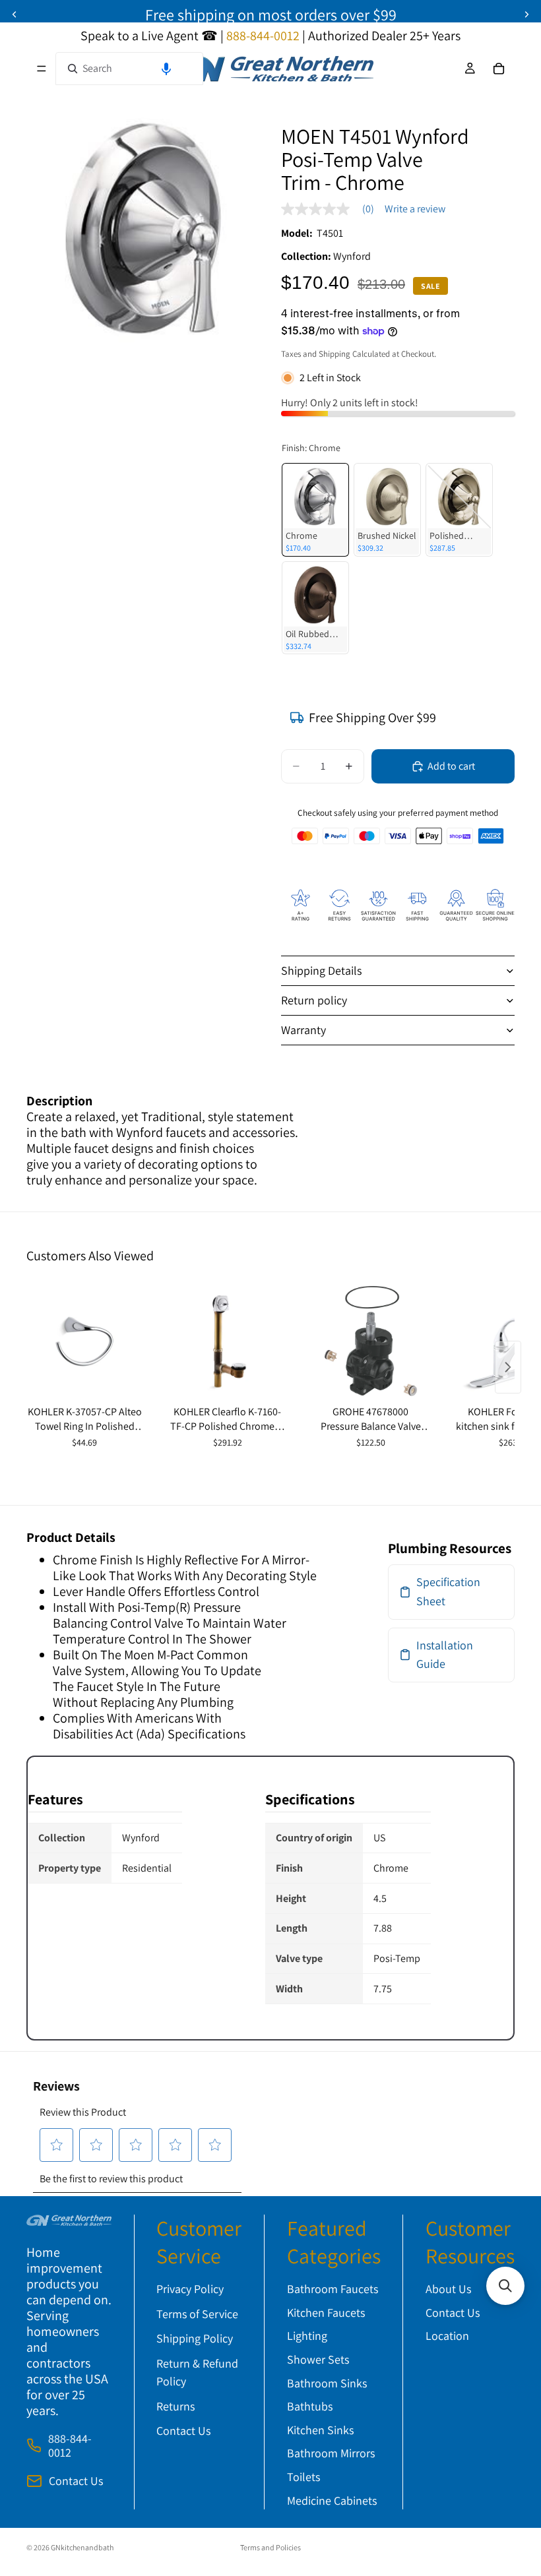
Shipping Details (321, 970)
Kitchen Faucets (326, 2313)
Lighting (307, 2336)
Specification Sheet (448, 1591)
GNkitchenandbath (82, 2547)
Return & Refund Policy (197, 2372)
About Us (448, 2289)
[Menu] (42, 69)
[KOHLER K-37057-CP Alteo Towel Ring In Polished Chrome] (85, 1342)
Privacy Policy (190, 2289)
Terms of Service (197, 2314)
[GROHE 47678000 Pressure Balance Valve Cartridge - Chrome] (370, 1342)
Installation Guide (445, 1655)
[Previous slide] (15, 15)
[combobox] (129, 69)
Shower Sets (318, 2359)
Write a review (415, 209)
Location (447, 2336)
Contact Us (76, 2481)
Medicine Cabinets (332, 2500)
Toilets (303, 2477)
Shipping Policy (195, 2338)
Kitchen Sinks (320, 2430)
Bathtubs (310, 2406)
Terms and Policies (270, 2547)
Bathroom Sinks (327, 2383)
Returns (175, 2406)
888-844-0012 (70, 2446)
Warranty (303, 1030)
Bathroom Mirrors (331, 2453)
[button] (166, 69)
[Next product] (508, 1367)
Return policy (314, 1000)
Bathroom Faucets (333, 2289)
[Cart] (499, 69)
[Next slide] (526, 15)
